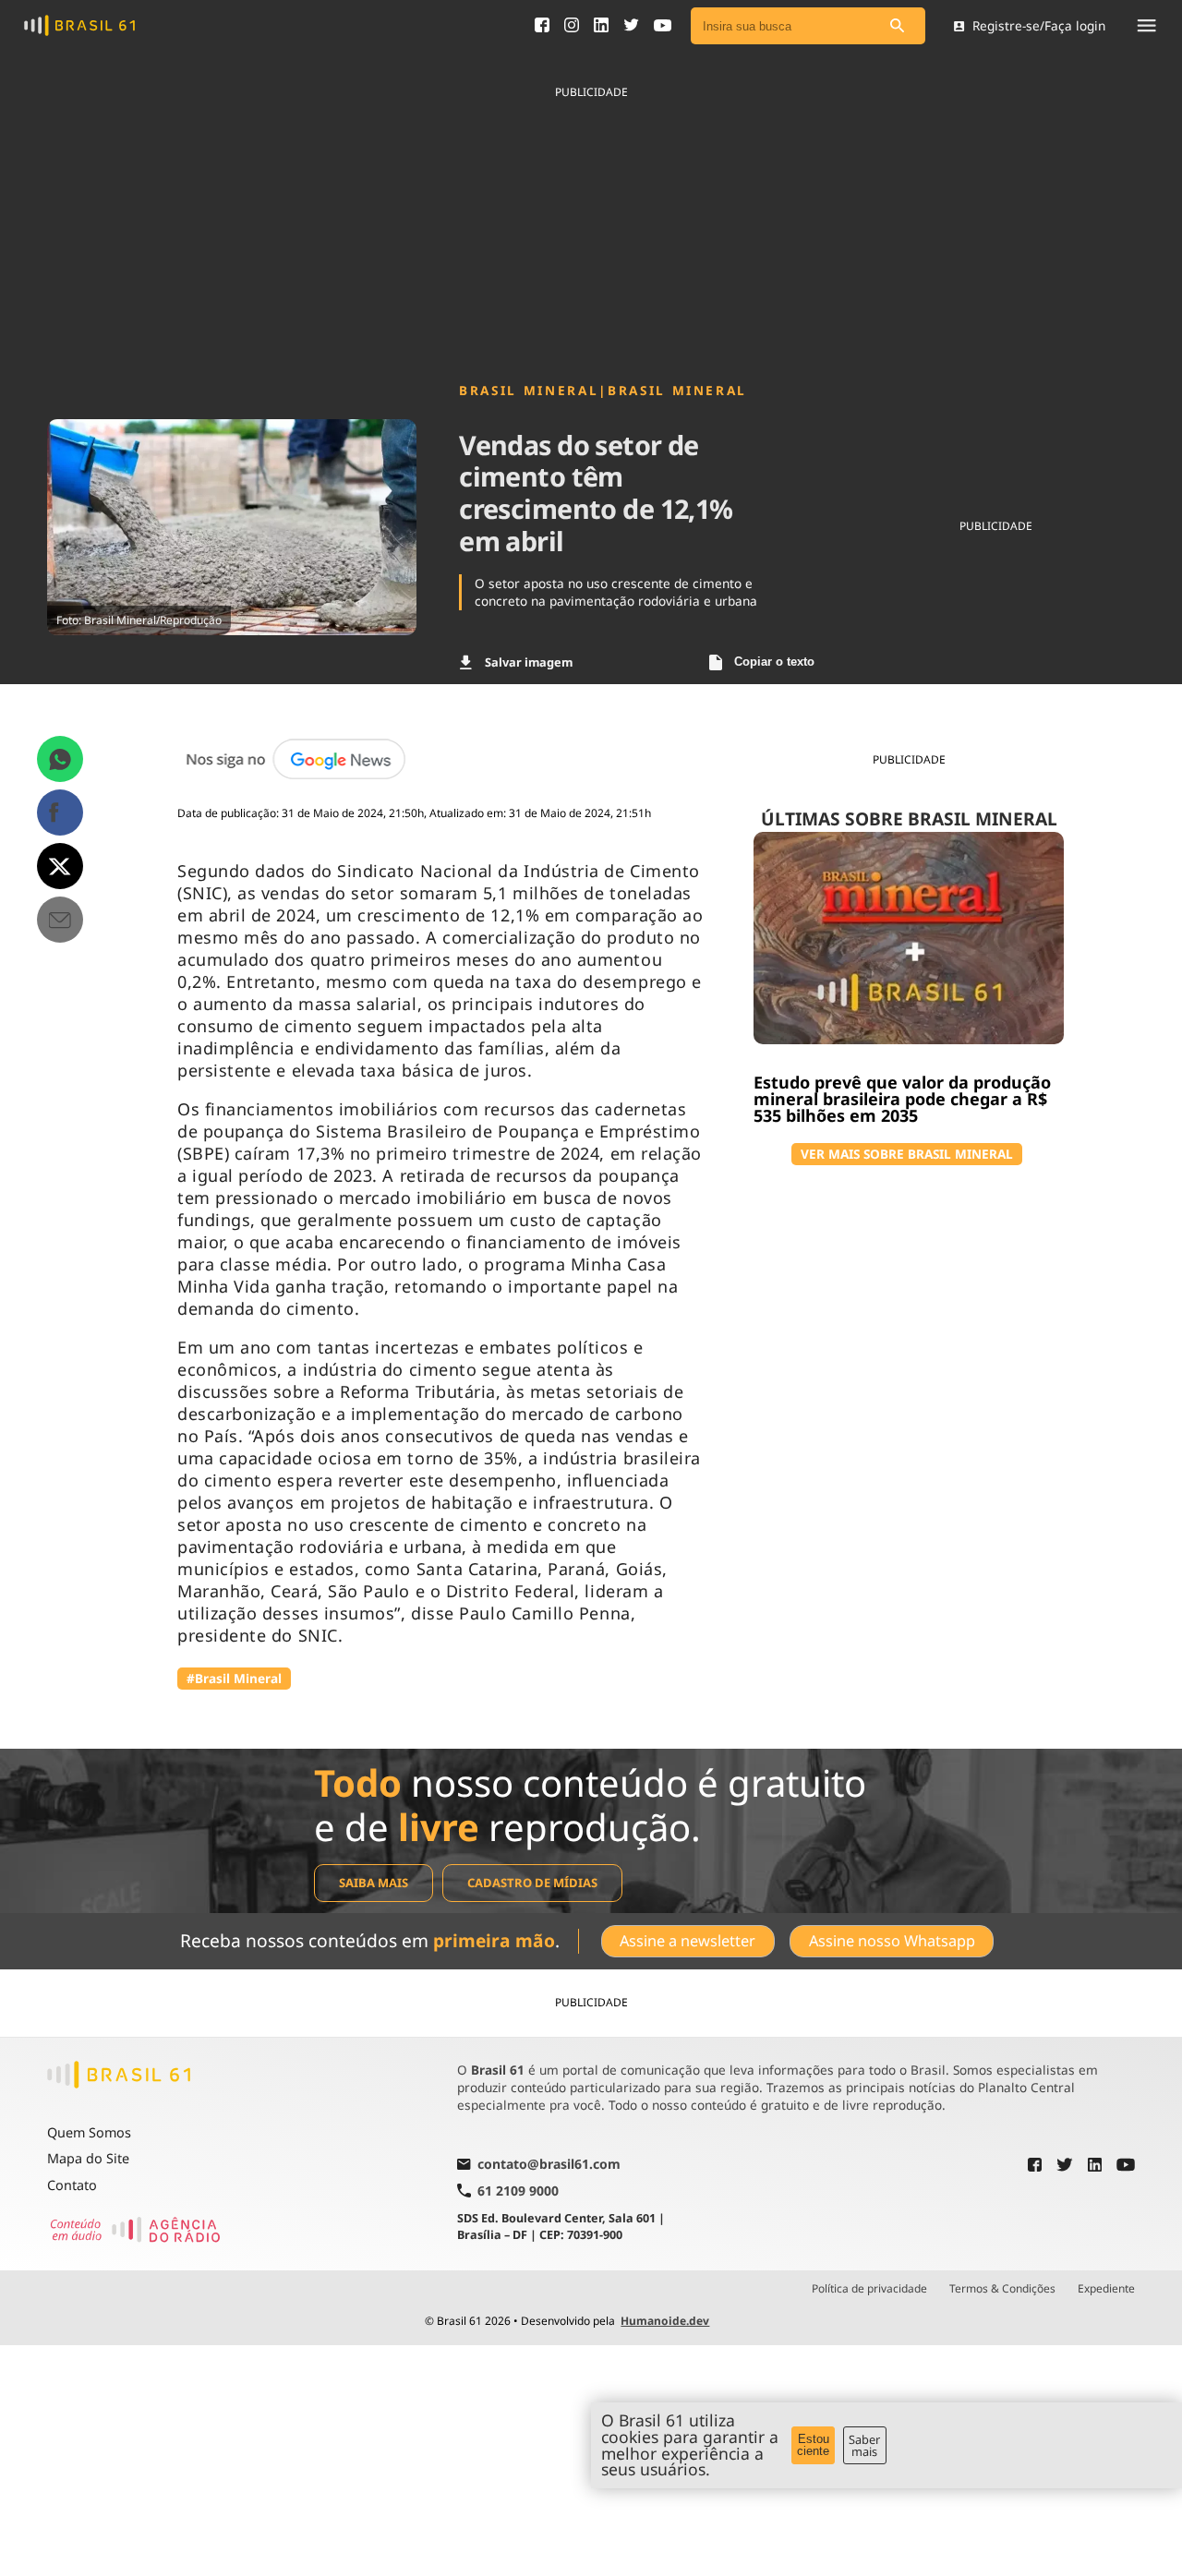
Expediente (1106, 2289)
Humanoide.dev (665, 2321)
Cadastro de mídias (532, 1883)
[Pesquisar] (898, 26)
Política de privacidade (869, 2289)
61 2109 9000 (518, 2191)
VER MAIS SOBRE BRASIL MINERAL (907, 1154)
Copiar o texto (774, 662)
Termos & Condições (1002, 2289)
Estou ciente (813, 2445)
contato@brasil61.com (549, 2165)
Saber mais (864, 2445)
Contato (72, 2185)
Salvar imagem (529, 662)
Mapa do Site (88, 2158)
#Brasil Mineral (234, 1678)
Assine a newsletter (687, 1941)
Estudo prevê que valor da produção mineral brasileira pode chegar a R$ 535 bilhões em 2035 (902, 1099)
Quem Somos (89, 2132)
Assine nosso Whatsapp (892, 1941)
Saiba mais (374, 1883)
